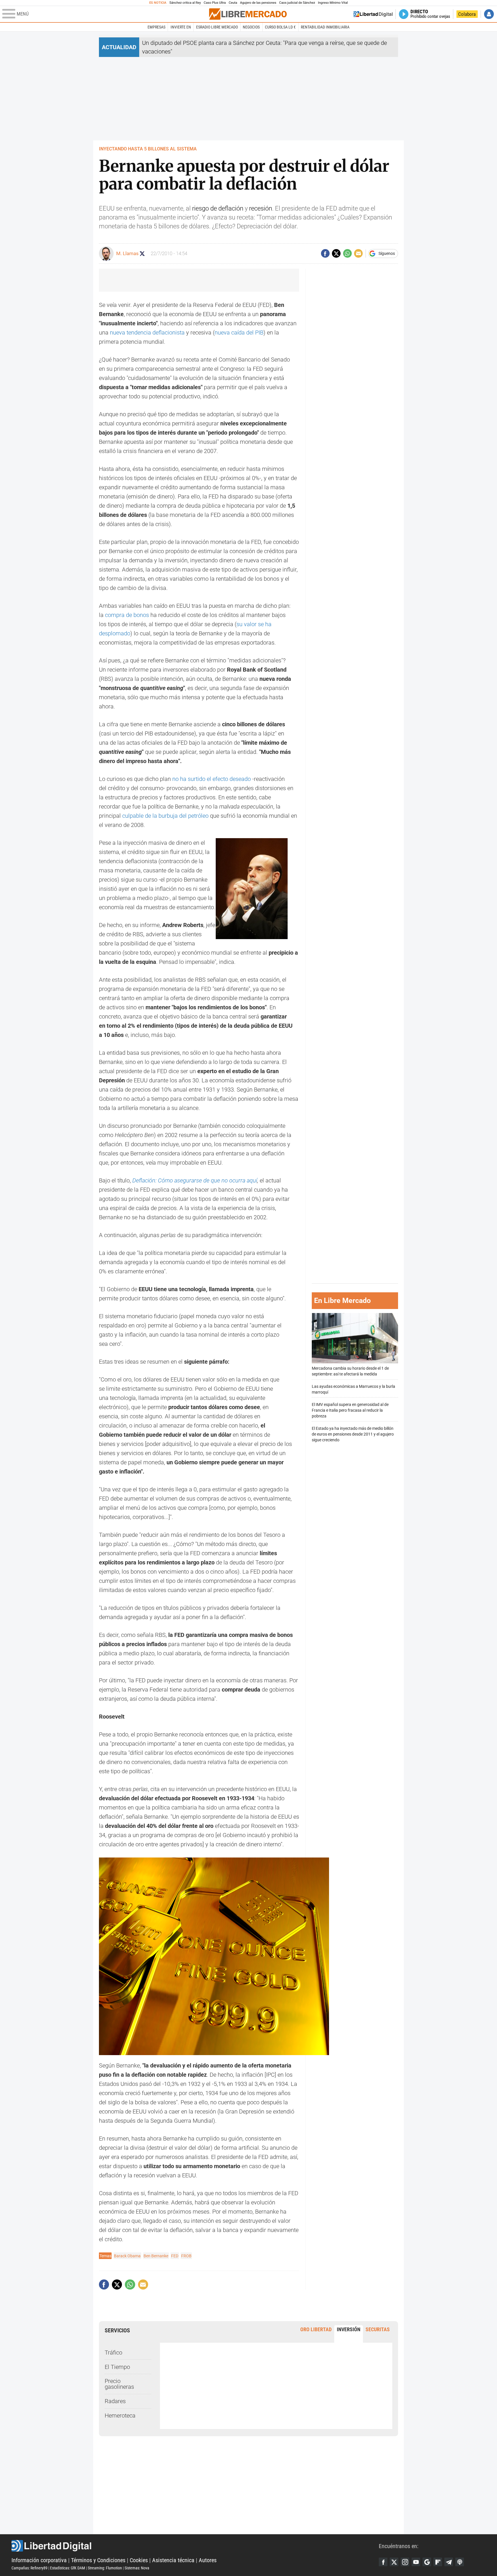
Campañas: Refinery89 (29, 2568)
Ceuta (233, 3)
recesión (261, 208)
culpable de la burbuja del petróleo (165, 816)
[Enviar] (347, 253)
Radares (115, 2401)
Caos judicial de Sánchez (297, 3)
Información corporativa (39, 2560)
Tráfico (113, 2353)
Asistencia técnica (173, 2560)
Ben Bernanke (156, 2256)
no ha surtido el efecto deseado (212, 779)
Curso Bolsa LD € (280, 27)
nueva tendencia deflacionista (147, 332)
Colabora (467, 14)
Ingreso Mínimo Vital (333, 3)
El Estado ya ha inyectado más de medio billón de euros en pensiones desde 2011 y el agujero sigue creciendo (353, 1434)
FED (175, 2256)
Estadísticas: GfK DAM (68, 2568)
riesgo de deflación (218, 208)
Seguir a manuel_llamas (142, 254)
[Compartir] (325, 253)
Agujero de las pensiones (258, 3)
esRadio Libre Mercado (217, 27)
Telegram (449, 2562)
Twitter (394, 2562)
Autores (208, 2560)
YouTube (416, 2562)
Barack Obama (127, 2256)
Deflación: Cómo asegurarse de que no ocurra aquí (195, 1180)
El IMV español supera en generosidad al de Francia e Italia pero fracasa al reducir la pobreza (350, 1410)
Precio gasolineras (119, 2384)
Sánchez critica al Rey (185, 3)
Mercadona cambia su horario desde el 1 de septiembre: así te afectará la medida (350, 1371)
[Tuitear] (336, 253)
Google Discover (427, 2562)
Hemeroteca (120, 2416)
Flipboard (438, 2562)
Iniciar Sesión (489, 14)
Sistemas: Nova (137, 2568)
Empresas (156, 27)
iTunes (460, 2562)
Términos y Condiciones (98, 2560)
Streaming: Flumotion (105, 2568)
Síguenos (387, 253)
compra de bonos (127, 615)
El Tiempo (117, 2367)
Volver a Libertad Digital (373, 14)
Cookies (139, 2560)
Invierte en (181, 27)
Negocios (251, 27)
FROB (186, 2256)
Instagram (405, 2562)
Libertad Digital (195, 2546)
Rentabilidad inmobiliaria (325, 27)
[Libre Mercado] (248, 14)
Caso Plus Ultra (215, 3)
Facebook (383, 2562)
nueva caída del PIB (239, 332)
